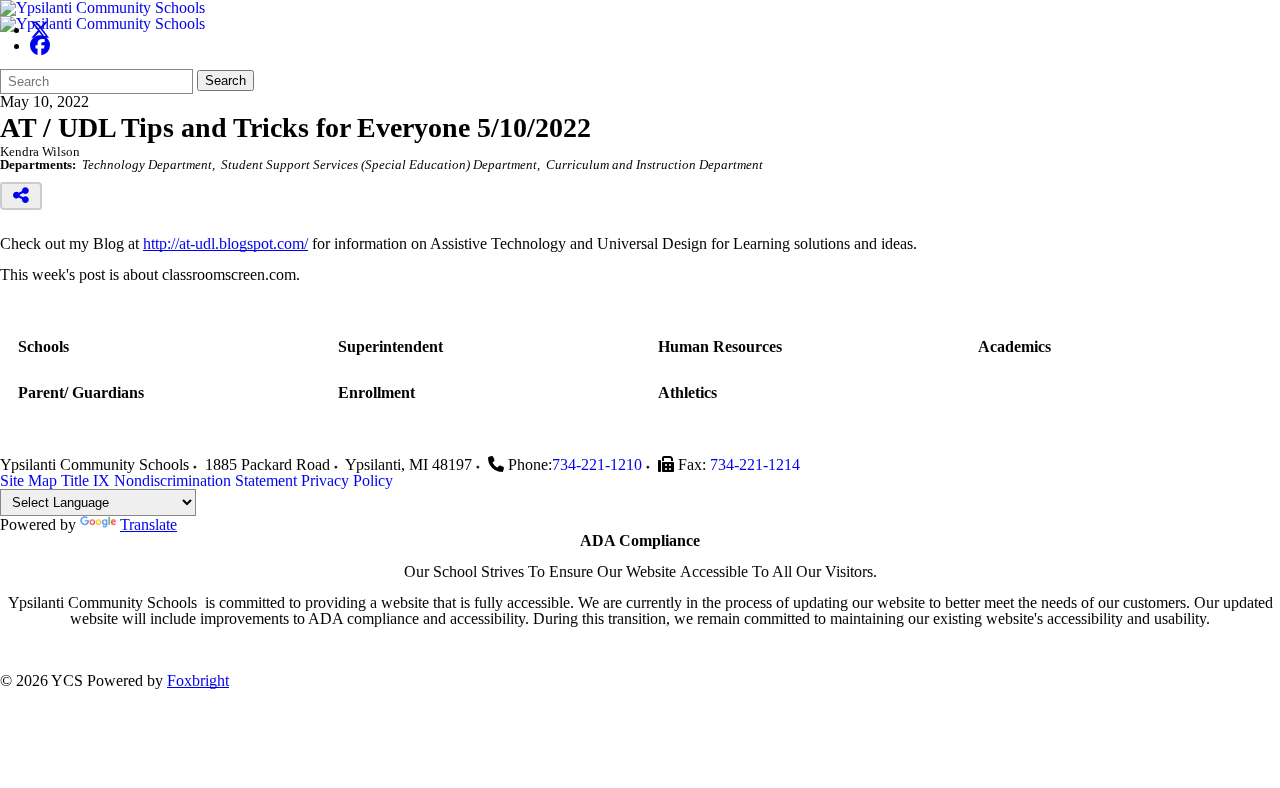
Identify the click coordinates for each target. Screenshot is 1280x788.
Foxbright (198, 680)
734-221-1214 (755, 464)
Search (225, 80)
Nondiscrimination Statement (205, 480)
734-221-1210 (597, 464)
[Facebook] (40, 45)
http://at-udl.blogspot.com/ (225, 243)
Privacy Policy (347, 480)
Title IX (85, 480)
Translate (148, 524)
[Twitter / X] (40, 29)
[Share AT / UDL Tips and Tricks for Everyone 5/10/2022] (21, 196)
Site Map (28, 480)
